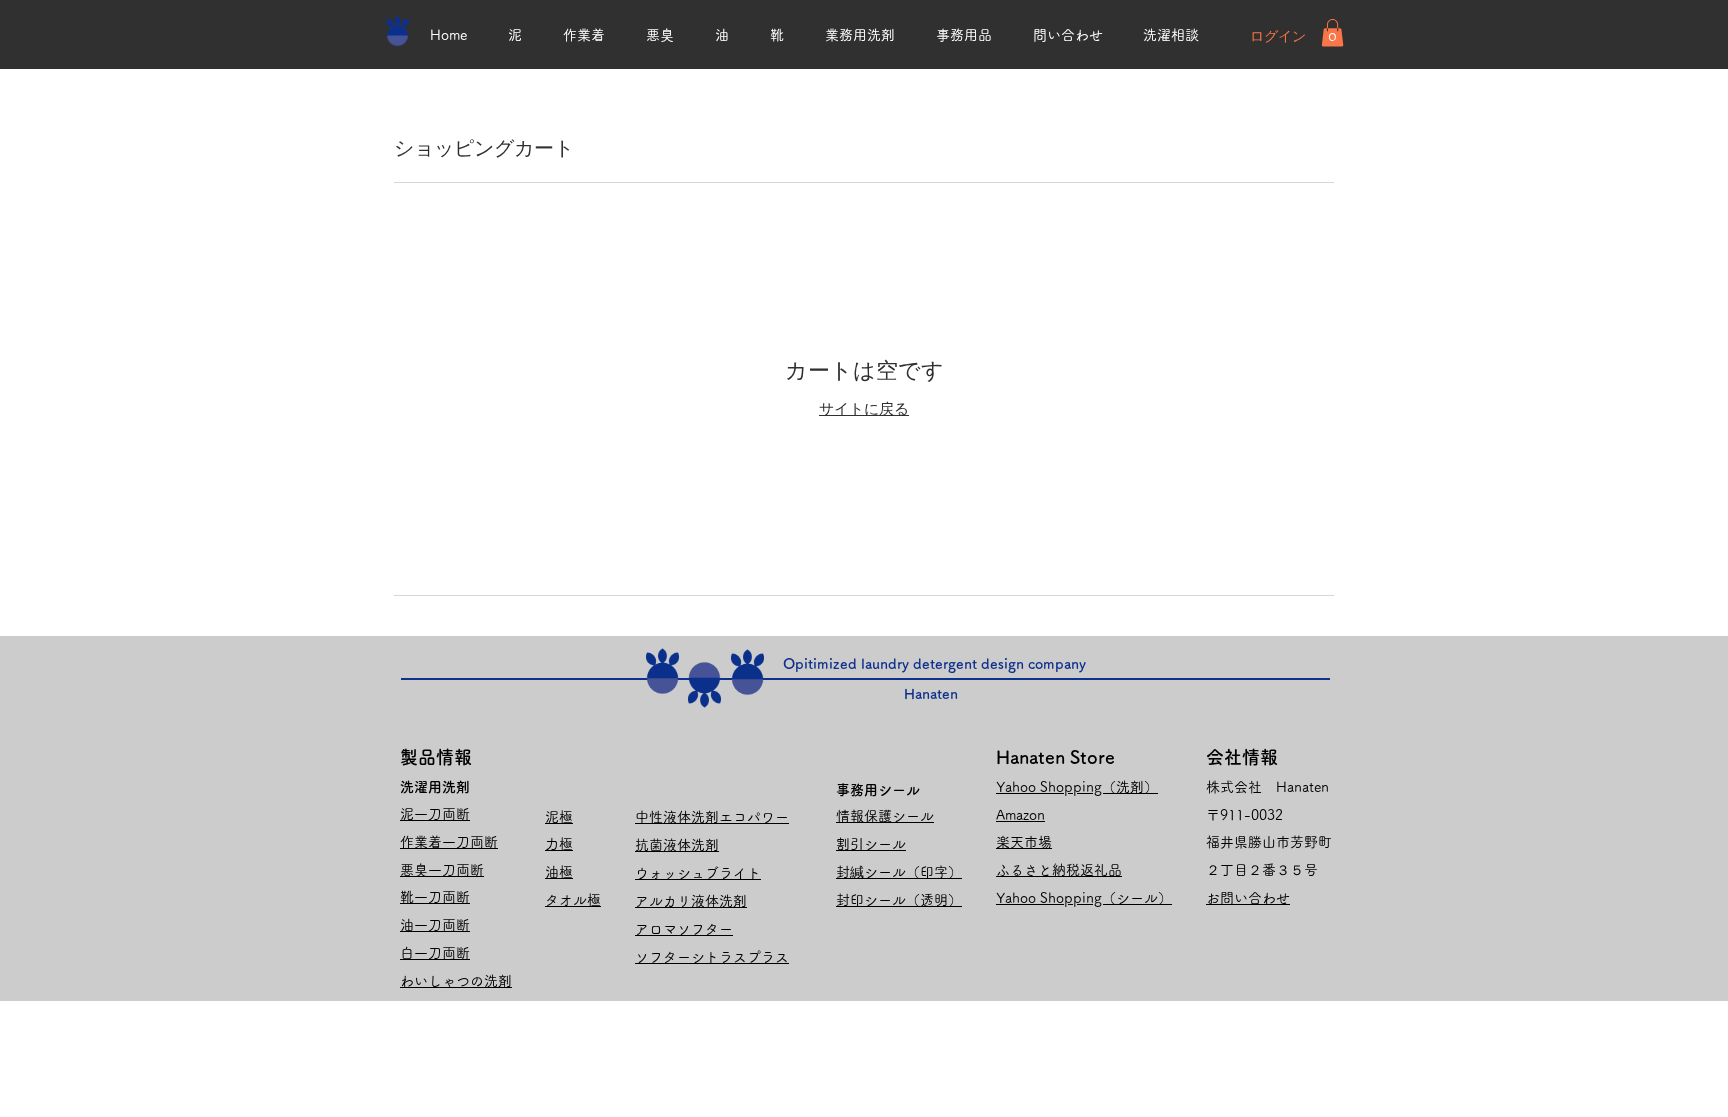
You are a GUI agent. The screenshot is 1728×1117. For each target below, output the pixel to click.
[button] (1332, 32)
